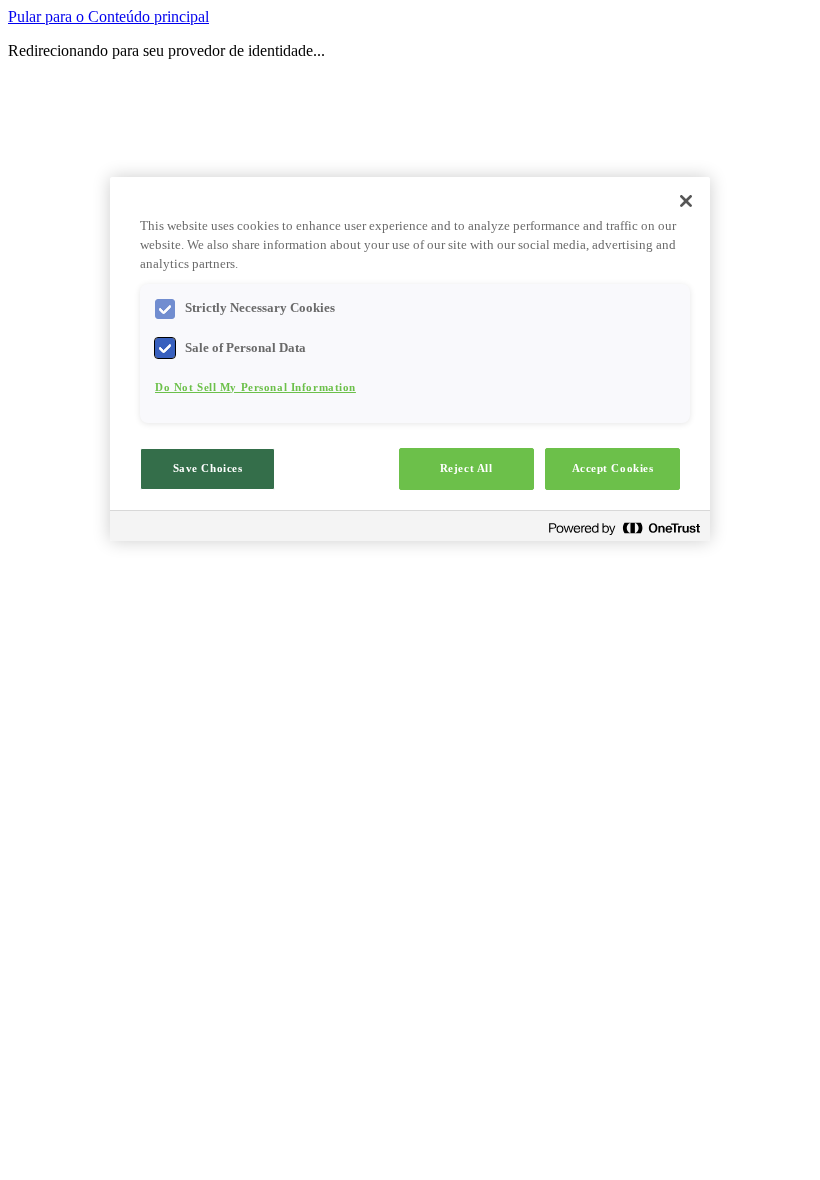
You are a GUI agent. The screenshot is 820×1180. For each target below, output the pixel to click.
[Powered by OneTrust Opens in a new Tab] (624, 528)
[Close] (686, 201)
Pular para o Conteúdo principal (108, 16)
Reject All (466, 468)
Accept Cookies (613, 468)
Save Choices (208, 468)
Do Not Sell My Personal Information (255, 387)
